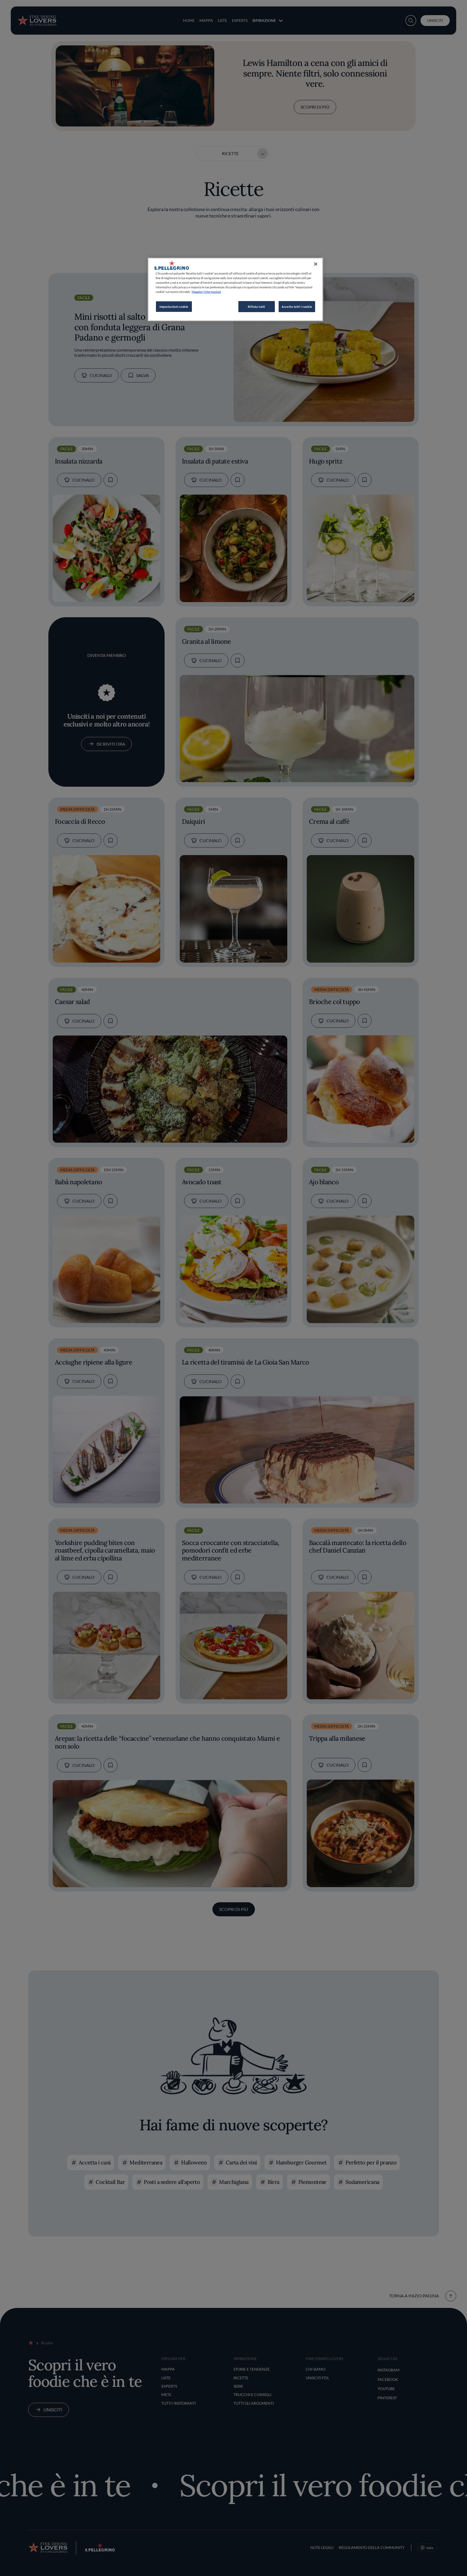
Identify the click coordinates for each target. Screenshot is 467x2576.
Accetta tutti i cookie (297, 307)
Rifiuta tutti (256, 307)
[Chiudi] (316, 264)
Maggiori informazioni (206, 292)
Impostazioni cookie (174, 307)
